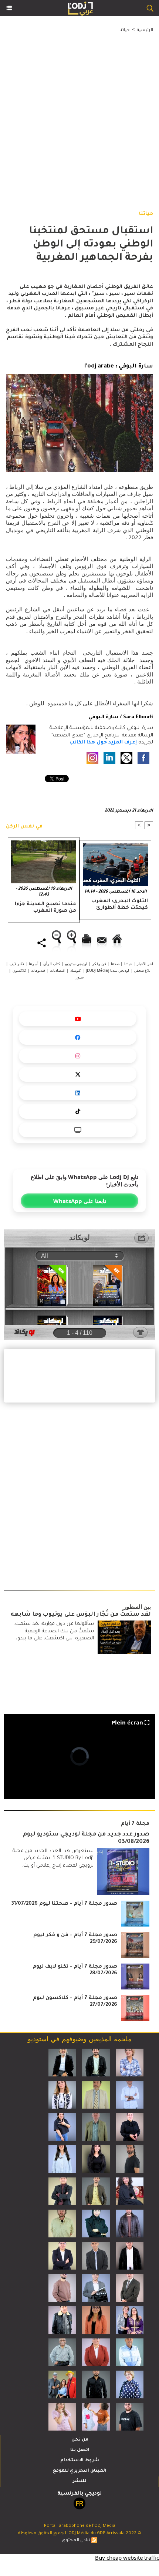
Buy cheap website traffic (127, 2557)
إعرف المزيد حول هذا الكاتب (103, 743)
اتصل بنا (80, 2450)
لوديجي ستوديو (76, 964)
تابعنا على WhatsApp (80, 1201)
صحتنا (115, 964)
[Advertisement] (74, 114)
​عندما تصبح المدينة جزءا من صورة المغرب (45, 908)
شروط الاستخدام (80, 2461)
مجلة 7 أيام (135, 1824)
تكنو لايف (17, 964)
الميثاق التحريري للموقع (80, 2471)
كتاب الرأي (52, 964)
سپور (80, 977)
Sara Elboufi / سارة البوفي (121, 717)
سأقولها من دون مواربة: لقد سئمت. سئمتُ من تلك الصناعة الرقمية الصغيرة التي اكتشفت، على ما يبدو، (54, 1631)
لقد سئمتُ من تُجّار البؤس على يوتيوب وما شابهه (81, 1615)
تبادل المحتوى (76, 2541)
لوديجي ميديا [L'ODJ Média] (107, 970)
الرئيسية (145, 31)
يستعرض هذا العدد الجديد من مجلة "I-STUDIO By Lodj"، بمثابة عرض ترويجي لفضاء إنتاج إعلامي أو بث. (53, 1858)
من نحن (80, 2440)
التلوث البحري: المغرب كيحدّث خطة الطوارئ (120, 905)
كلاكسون (19, 970)
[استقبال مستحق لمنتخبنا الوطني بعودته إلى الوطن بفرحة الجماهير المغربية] (79, 378)
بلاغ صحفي (142, 970)
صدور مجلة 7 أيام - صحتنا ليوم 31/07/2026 (64, 1904)
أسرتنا (34, 964)
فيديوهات (38, 970)
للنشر (80, 2481)
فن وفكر (99, 964)
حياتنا (125, 31)
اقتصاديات (58, 970)
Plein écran (127, 1722)
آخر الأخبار (145, 964)
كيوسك (76, 970)
